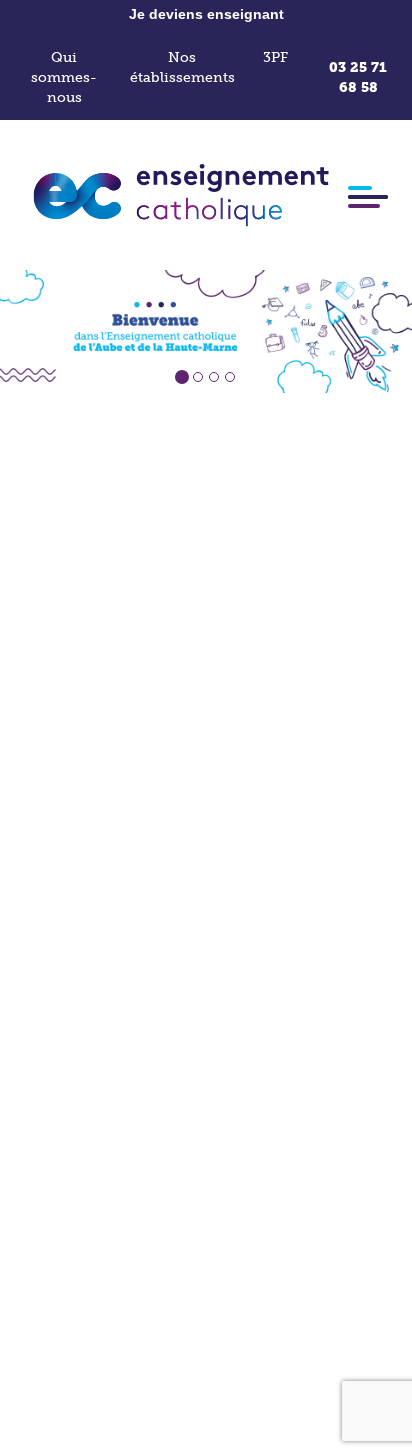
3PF (275, 57)
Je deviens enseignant (206, 14)
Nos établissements (182, 67)
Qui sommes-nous (64, 77)
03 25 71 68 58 (358, 77)
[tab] (182, 377)
